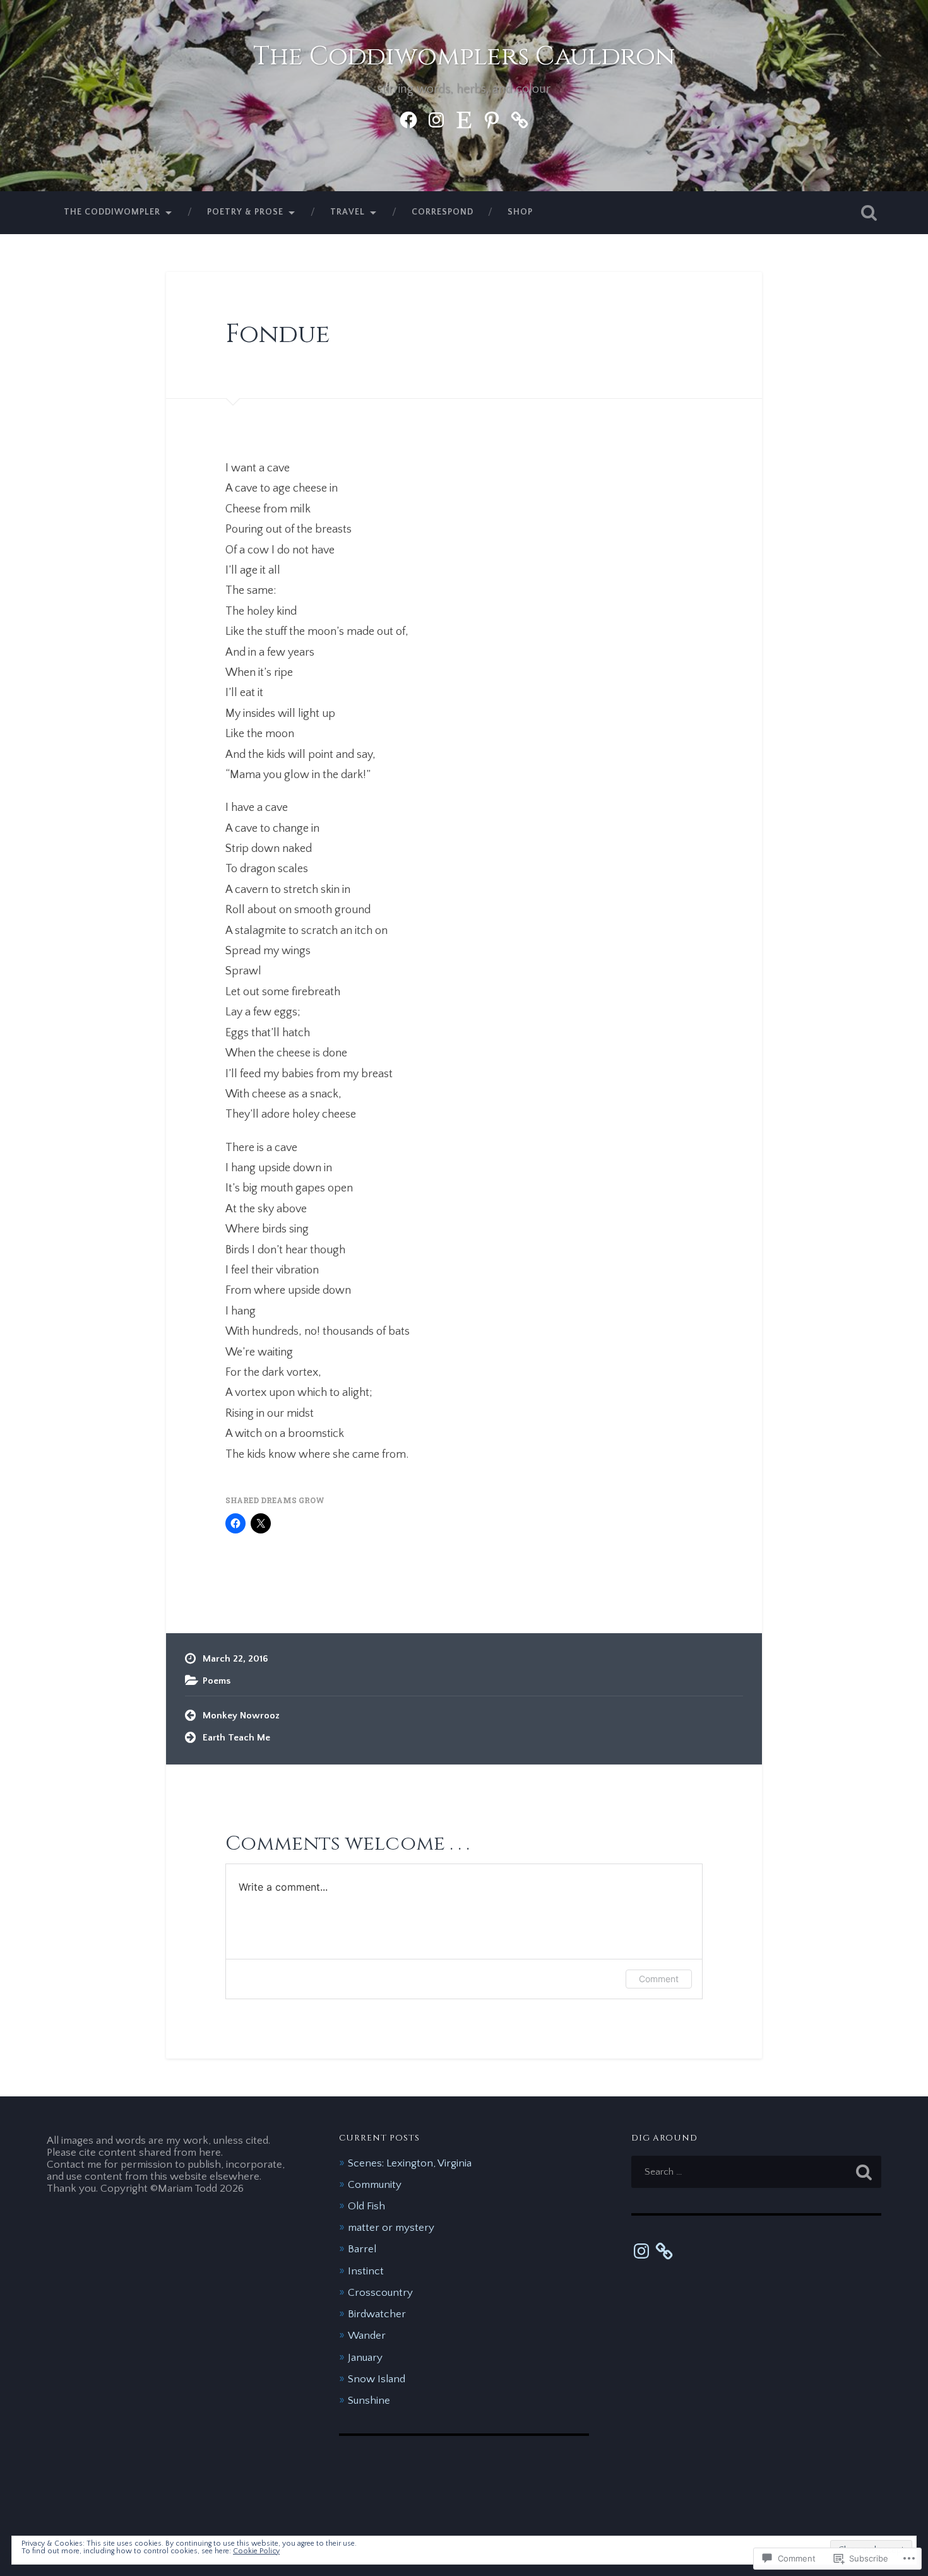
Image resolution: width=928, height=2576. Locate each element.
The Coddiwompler (112, 212)
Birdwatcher (377, 2314)
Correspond (443, 212)
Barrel (362, 2249)
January (365, 2357)
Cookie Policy (256, 2551)
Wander (367, 2335)
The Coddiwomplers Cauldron (464, 56)
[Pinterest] (492, 118)
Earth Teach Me (236, 1738)
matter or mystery (391, 2227)
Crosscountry (380, 2292)
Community (375, 2184)
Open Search (869, 213)
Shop (520, 212)
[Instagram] (436, 118)
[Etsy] (464, 118)
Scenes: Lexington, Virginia (410, 2163)
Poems (217, 1681)
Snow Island (377, 2379)
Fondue (278, 334)
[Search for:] (757, 2172)
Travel (348, 212)
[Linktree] (520, 118)
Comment (659, 1979)
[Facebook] (408, 118)
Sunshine (369, 2400)
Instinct (366, 2271)
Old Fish (366, 2206)
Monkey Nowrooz (241, 1716)
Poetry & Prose (245, 212)
